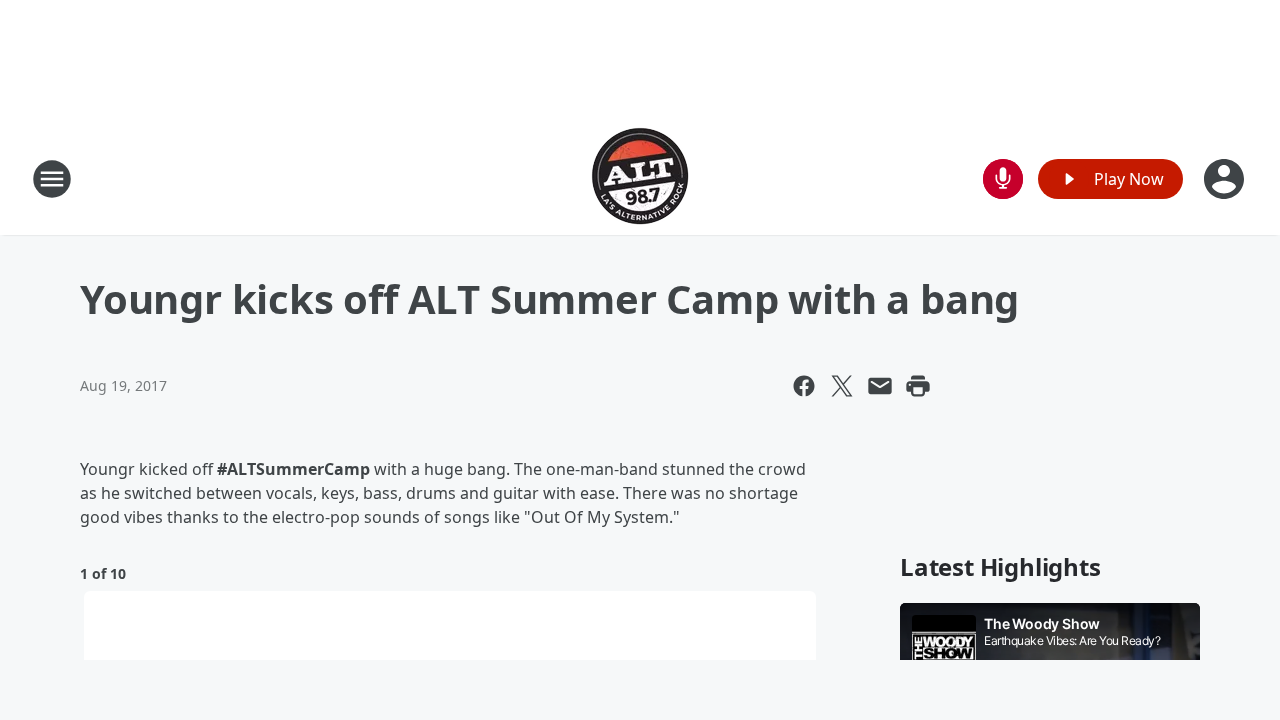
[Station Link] (640, 178)
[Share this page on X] (842, 386)
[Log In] (1226, 179)
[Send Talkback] (1003, 179)
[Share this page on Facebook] (804, 386)
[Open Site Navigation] (52, 179)
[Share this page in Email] (880, 386)
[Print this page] (918, 386)
